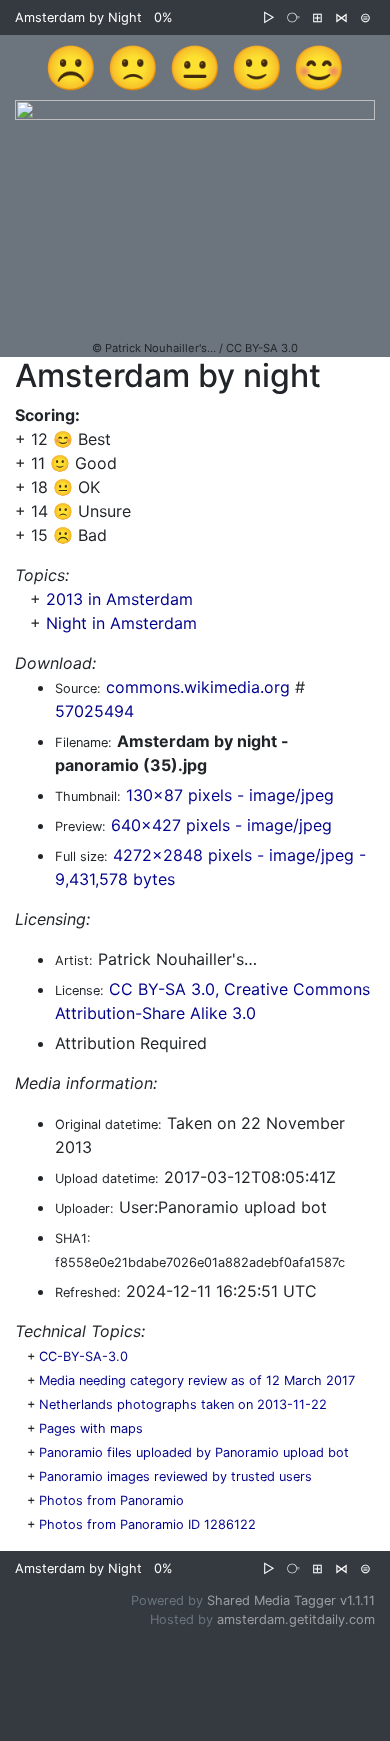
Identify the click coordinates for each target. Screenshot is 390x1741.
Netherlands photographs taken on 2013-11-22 (183, 1404)
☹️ (71, 67)
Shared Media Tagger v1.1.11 (291, 1600)
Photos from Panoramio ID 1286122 (147, 1524)
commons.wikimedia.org (198, 687)
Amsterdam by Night (78, 17)
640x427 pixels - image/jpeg (221, 825)
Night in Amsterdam (121, 623)
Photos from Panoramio (111, 1500)
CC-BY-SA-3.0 (83, 1356)
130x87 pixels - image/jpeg (230, 795)
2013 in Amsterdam (119, 599)
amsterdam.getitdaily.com (296, 1619)
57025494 (94, 711)
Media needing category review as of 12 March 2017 (197, 1380)
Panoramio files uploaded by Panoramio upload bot (194, 1452)
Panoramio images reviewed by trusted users (175, 1476)
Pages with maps (91, 1428)
